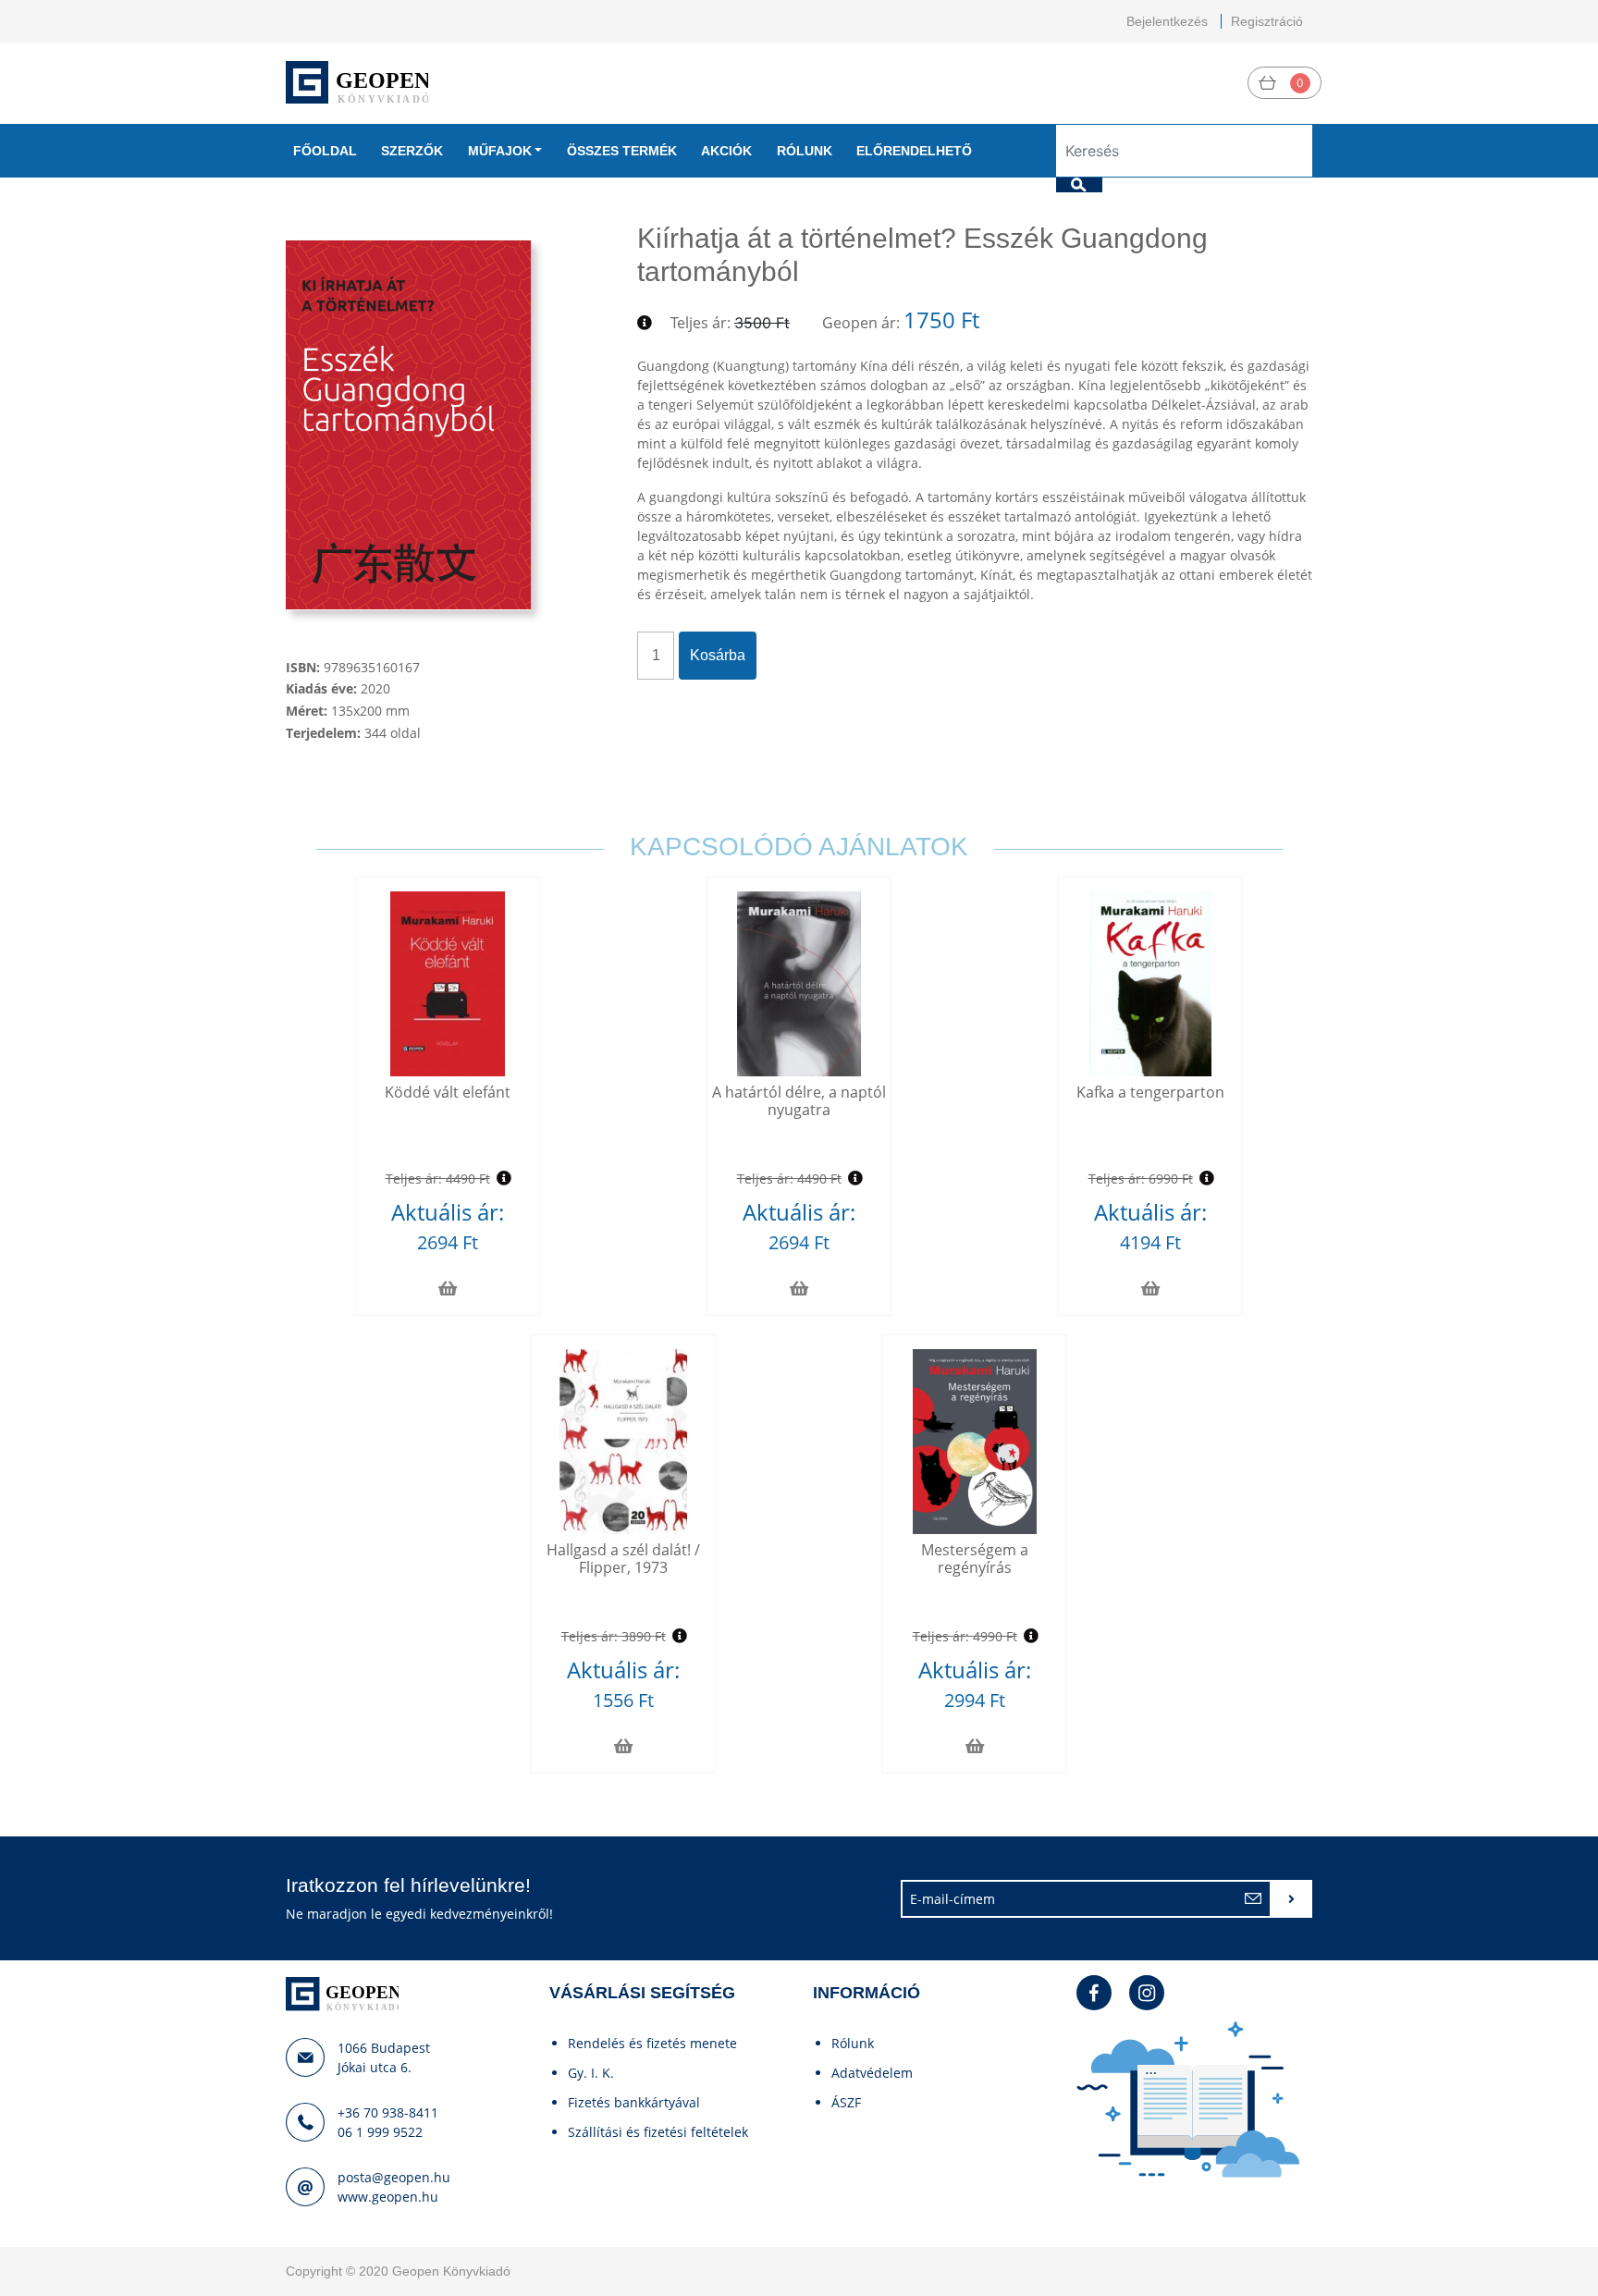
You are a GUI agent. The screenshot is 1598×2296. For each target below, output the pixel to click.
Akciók (726, 151)
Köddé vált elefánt (448, 1092)
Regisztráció (1267, 21)
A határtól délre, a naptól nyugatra (799, 1101)
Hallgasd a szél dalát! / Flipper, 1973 (623, 1559)
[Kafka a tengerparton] (1150, 984)
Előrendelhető (914, 151)
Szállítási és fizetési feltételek (658, 2132)
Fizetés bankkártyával (634, 2102)
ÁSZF (846, 2102)
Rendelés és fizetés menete (652, 2043)
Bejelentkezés (1167, 21)
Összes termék (622, 151)
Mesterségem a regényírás (975, 1559)
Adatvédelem (872, 2073)
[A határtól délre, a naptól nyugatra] (799, 984)
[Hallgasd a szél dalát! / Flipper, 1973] (623, 1442)
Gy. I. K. (591, 2073)
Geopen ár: (861, 323)
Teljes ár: (701, 323)
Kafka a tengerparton (1150, 1092)
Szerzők (412, 151)
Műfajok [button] (500, 151)
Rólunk (805, 151)
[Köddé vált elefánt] (447, 984)
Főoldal (325, 151)
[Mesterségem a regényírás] (975, 1442)
